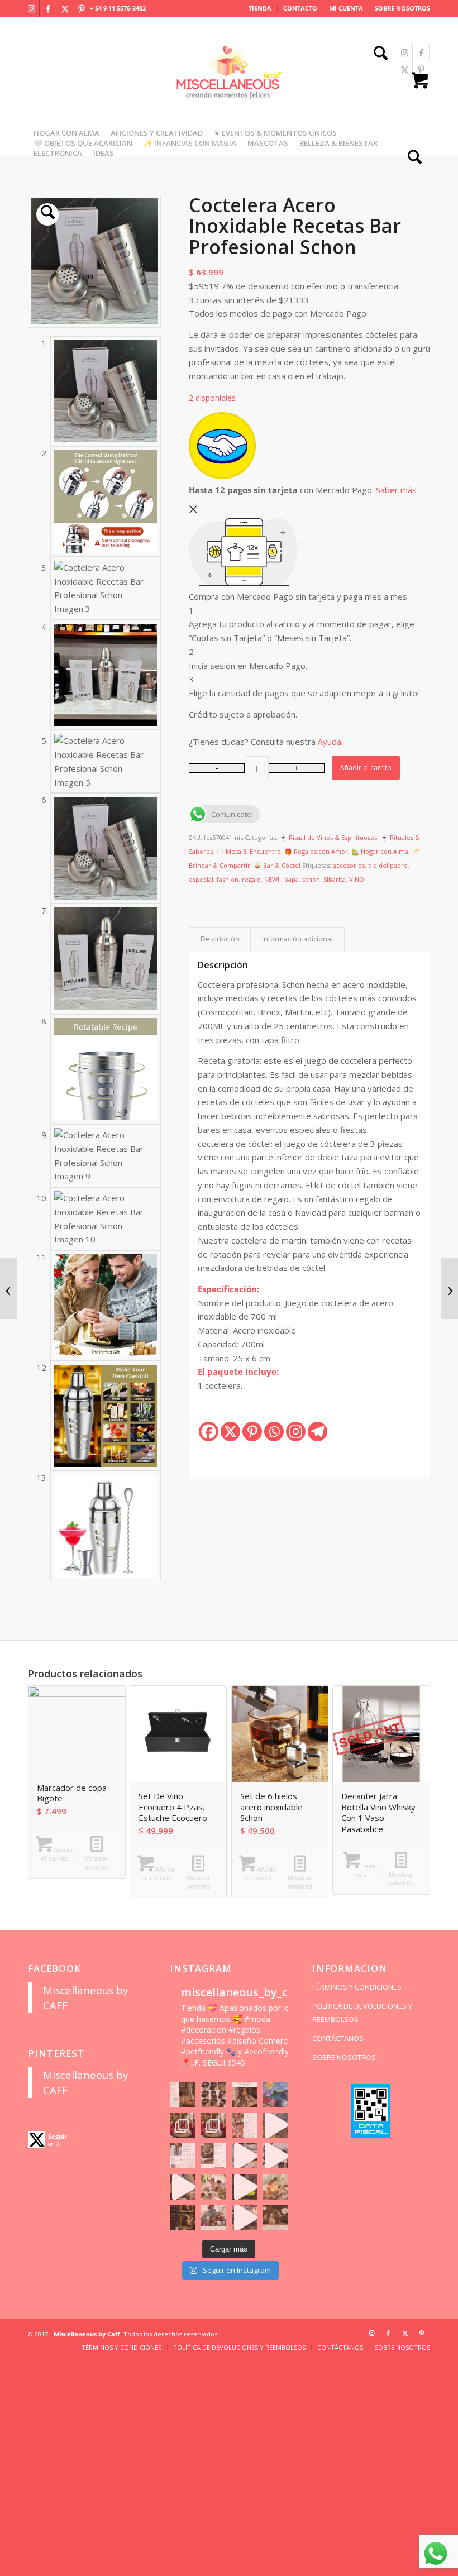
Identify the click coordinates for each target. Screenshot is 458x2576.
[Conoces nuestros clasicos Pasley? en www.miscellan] (275, 2094)
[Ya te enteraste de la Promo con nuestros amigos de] (275, 2218)
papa (292, 879)
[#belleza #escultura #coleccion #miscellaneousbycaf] (244, 2218)
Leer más (364, 1870)
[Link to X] (65, 8)
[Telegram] (318, 1432)
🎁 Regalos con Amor (316, 851)
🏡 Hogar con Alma (380, 851)
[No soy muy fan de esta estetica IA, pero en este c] (182, 2094)
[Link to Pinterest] (82, 8)
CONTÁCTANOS (338, 2038)
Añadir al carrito (366, 768)
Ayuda (330, 742)
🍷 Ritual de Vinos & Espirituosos (328, 837)
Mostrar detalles (97, 1862)
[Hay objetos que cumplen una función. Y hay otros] (275, 2156)
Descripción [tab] (220, 939)
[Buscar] (378, 54)
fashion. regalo (239, 879)
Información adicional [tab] (297, 939)
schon (311, 879)
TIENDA (260, 8)
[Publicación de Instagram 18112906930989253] (244, 2094)
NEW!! (273, 879)
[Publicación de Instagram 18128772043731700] (214, 2156)
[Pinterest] (252, 1432)
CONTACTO (300, 8)
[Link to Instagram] (31, 8)
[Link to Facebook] (48, 8)
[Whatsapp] (274, 1432)
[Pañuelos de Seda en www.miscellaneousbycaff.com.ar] (244, 2125)
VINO (357, 879)
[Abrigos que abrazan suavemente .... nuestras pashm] (214, 2218)
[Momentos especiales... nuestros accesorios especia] (244, 2156)
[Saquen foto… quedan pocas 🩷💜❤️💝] (182, 2187)
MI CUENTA (346, 8)
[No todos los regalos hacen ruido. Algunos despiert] (275, 2187)
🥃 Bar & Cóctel (277, 865)
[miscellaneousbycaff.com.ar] (229, 86)
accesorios (349, 865)
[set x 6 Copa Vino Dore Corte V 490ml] (9, 1288)
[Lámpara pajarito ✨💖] (244, 2187)
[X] (230, 1432)
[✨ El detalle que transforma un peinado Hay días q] (214, 2094)
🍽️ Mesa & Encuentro (249, 851)
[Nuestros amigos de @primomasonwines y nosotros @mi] (182, 2218)
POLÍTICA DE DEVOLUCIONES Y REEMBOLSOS (362, 2013)
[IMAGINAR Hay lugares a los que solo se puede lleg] (214, 2187)
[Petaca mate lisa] (449, 1288)
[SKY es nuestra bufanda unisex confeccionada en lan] (182, 2125)
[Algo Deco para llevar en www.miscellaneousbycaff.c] (275, 2125)
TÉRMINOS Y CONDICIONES (357, 1987)
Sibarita (335, 879)
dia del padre (388, 865)
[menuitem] (260, 8)
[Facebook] (209, 1432)
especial (201, 879)
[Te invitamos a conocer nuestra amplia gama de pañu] (182, 2156)
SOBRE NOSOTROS (402, 8)
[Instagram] (296, 1432)
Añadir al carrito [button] (57, 1854)
